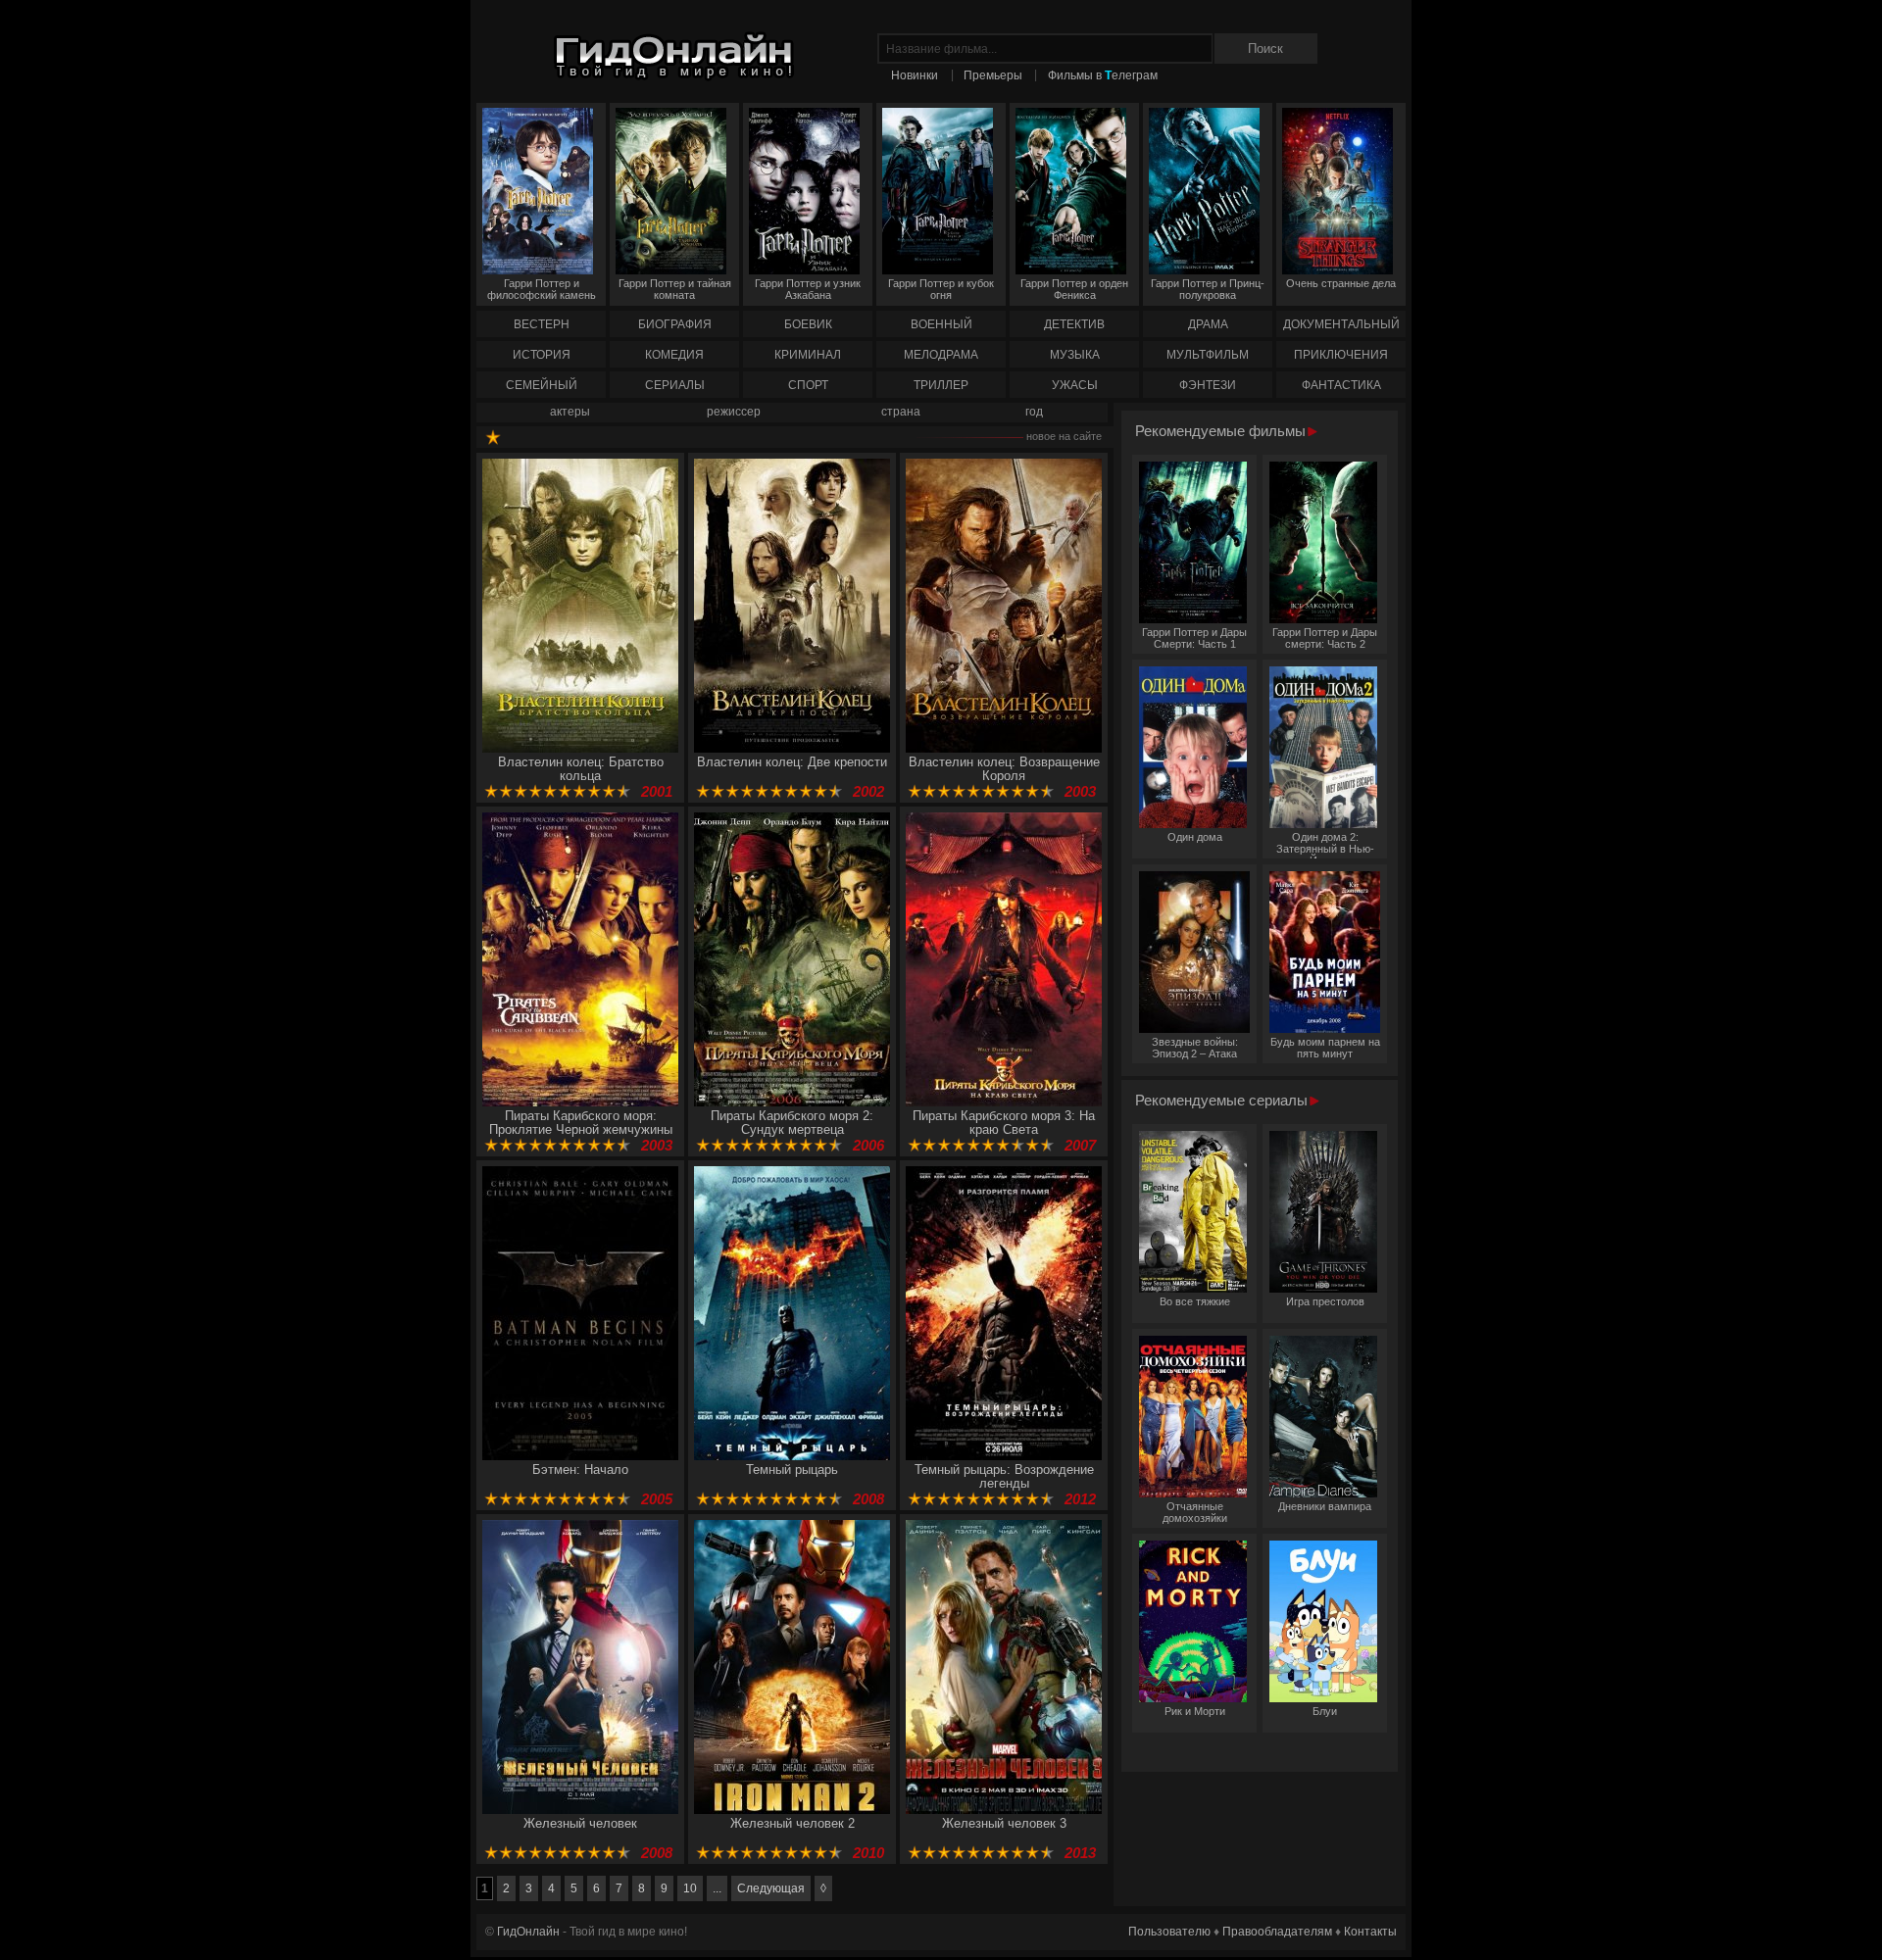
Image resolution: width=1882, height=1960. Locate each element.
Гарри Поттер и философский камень (542, 289)
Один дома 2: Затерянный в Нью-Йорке (1325, 845)
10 (690, 1888)
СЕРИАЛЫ (675, 385)
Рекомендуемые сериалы (1223, 1100)
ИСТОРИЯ (542, 355)
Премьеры (993, 75)
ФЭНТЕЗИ (1208, 385)
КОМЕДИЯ (674, 355)
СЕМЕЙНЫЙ (542, 385)
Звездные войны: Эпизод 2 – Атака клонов (1195, 1050)
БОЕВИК (808, 324)
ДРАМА (1208, 324)
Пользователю (1169, 1932)
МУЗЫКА (1075, 355)
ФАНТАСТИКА (1341, 385)
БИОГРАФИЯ (675, 324)
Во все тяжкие (1195, 1301)
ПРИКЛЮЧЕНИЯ (1341, 355)
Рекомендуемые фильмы (1222, 431)
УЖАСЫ (1075, 385)
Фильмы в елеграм (1103, 75)
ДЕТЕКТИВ (1074, 324)
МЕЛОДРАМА (941, 355)
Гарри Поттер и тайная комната (675, 289)
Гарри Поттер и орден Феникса (1074, 289)
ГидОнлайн (528, 1932)
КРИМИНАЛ (808, 355)
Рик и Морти (1195, 1711)
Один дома (1195, 837)
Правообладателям (1277, 1932)
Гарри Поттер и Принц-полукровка (1208, 289)
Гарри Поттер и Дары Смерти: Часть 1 (1194, 638)
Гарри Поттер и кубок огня (941, 289)
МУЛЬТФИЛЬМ (1208, 355)
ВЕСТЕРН (542, 324)
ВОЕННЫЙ (941, 324)
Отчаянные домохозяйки (1195, 1512)
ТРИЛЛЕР (941, 385)
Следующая (771, 1888)
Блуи (1325, 1711)
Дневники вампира (1325, 1506)
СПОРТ (808, 385)
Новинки (915, 75)
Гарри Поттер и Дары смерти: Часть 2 (1325, 638)
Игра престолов (1325, 1301)
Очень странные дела (1341, 283)
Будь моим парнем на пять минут (1325, 1048)
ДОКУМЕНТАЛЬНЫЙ (1341, 324)
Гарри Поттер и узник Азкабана (808, 289)
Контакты (1370, 1932)
